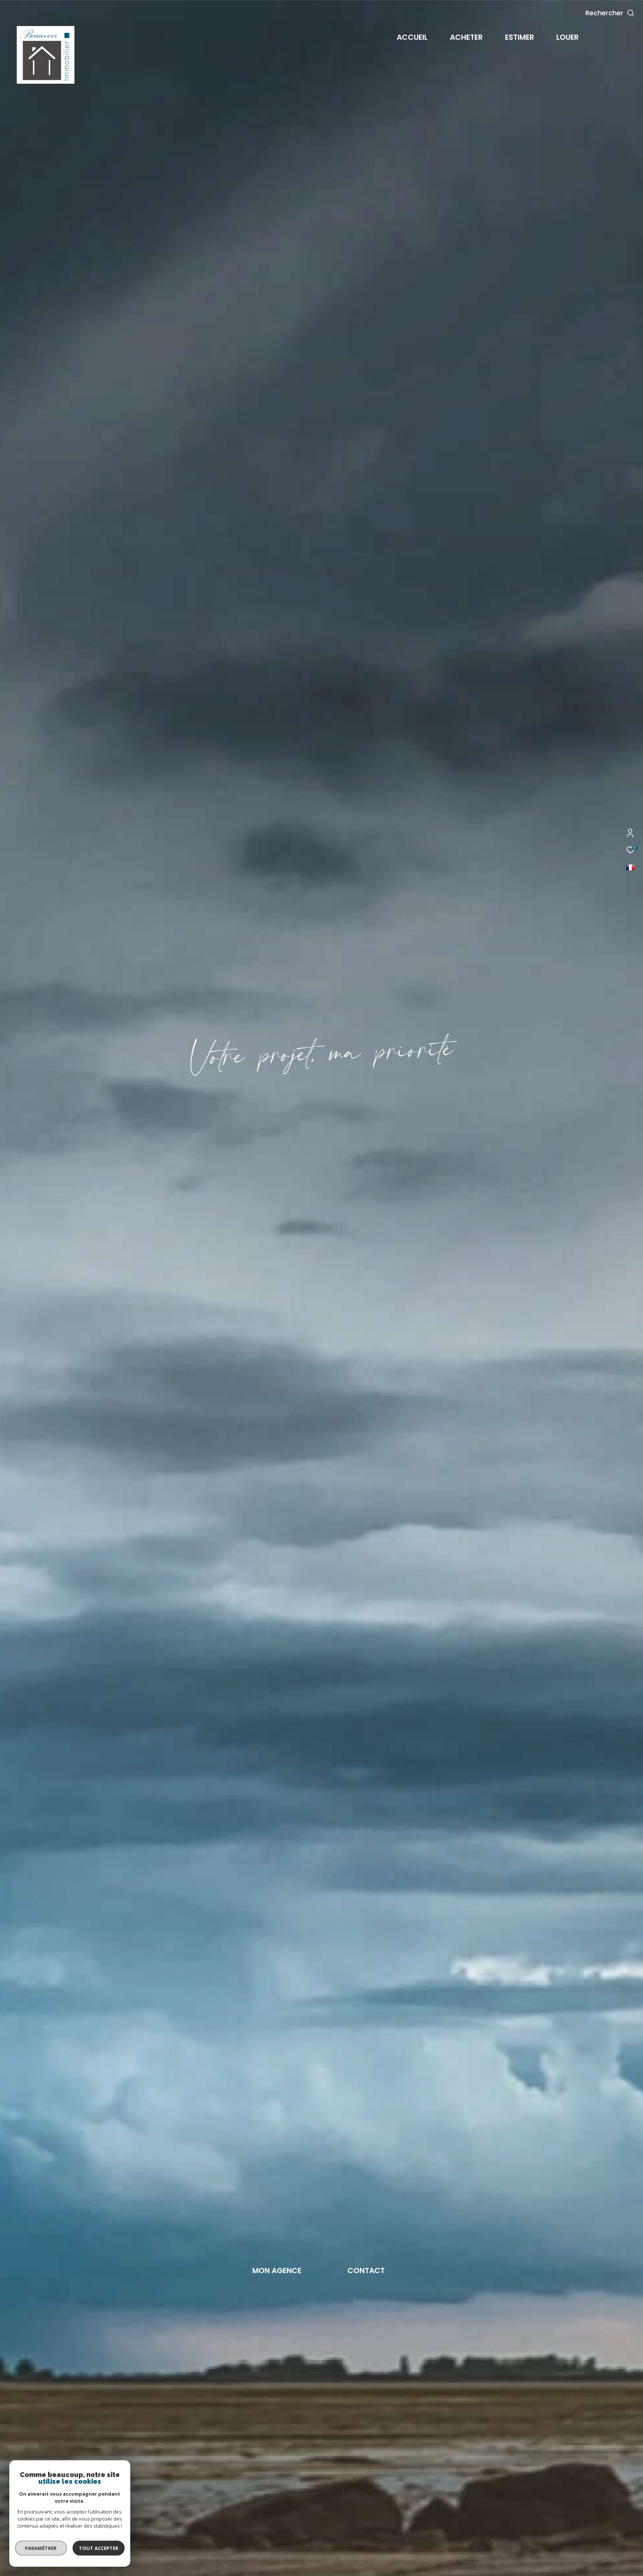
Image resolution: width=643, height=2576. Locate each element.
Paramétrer (41, 2548)
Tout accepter (99, 2548)
